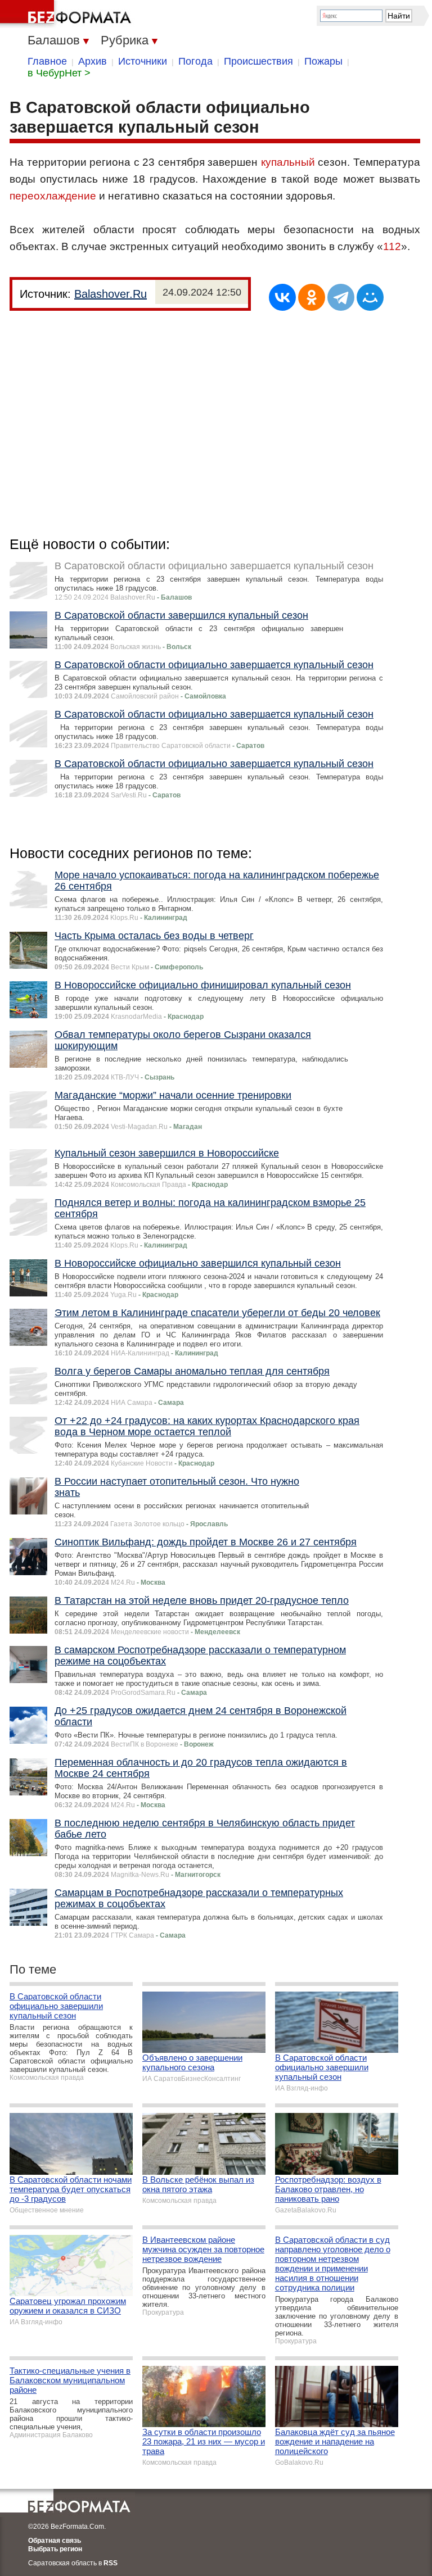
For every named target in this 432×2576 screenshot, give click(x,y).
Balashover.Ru (111, 294)
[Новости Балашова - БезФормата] (67, 14)
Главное (47, 61)
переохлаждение (53, 196)
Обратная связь (55, 2541)
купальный (288, 162)
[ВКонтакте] (282, 297)
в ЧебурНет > (59, 73)
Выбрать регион (55, 2549)
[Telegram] (341, 297)
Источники (143, 61)
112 (392, 246)
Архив (93, 61)
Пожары (323, 61)
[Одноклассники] (312, 297)
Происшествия (258, 61)
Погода (195, 61)
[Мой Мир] (370, 297)
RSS (111, 2563)
